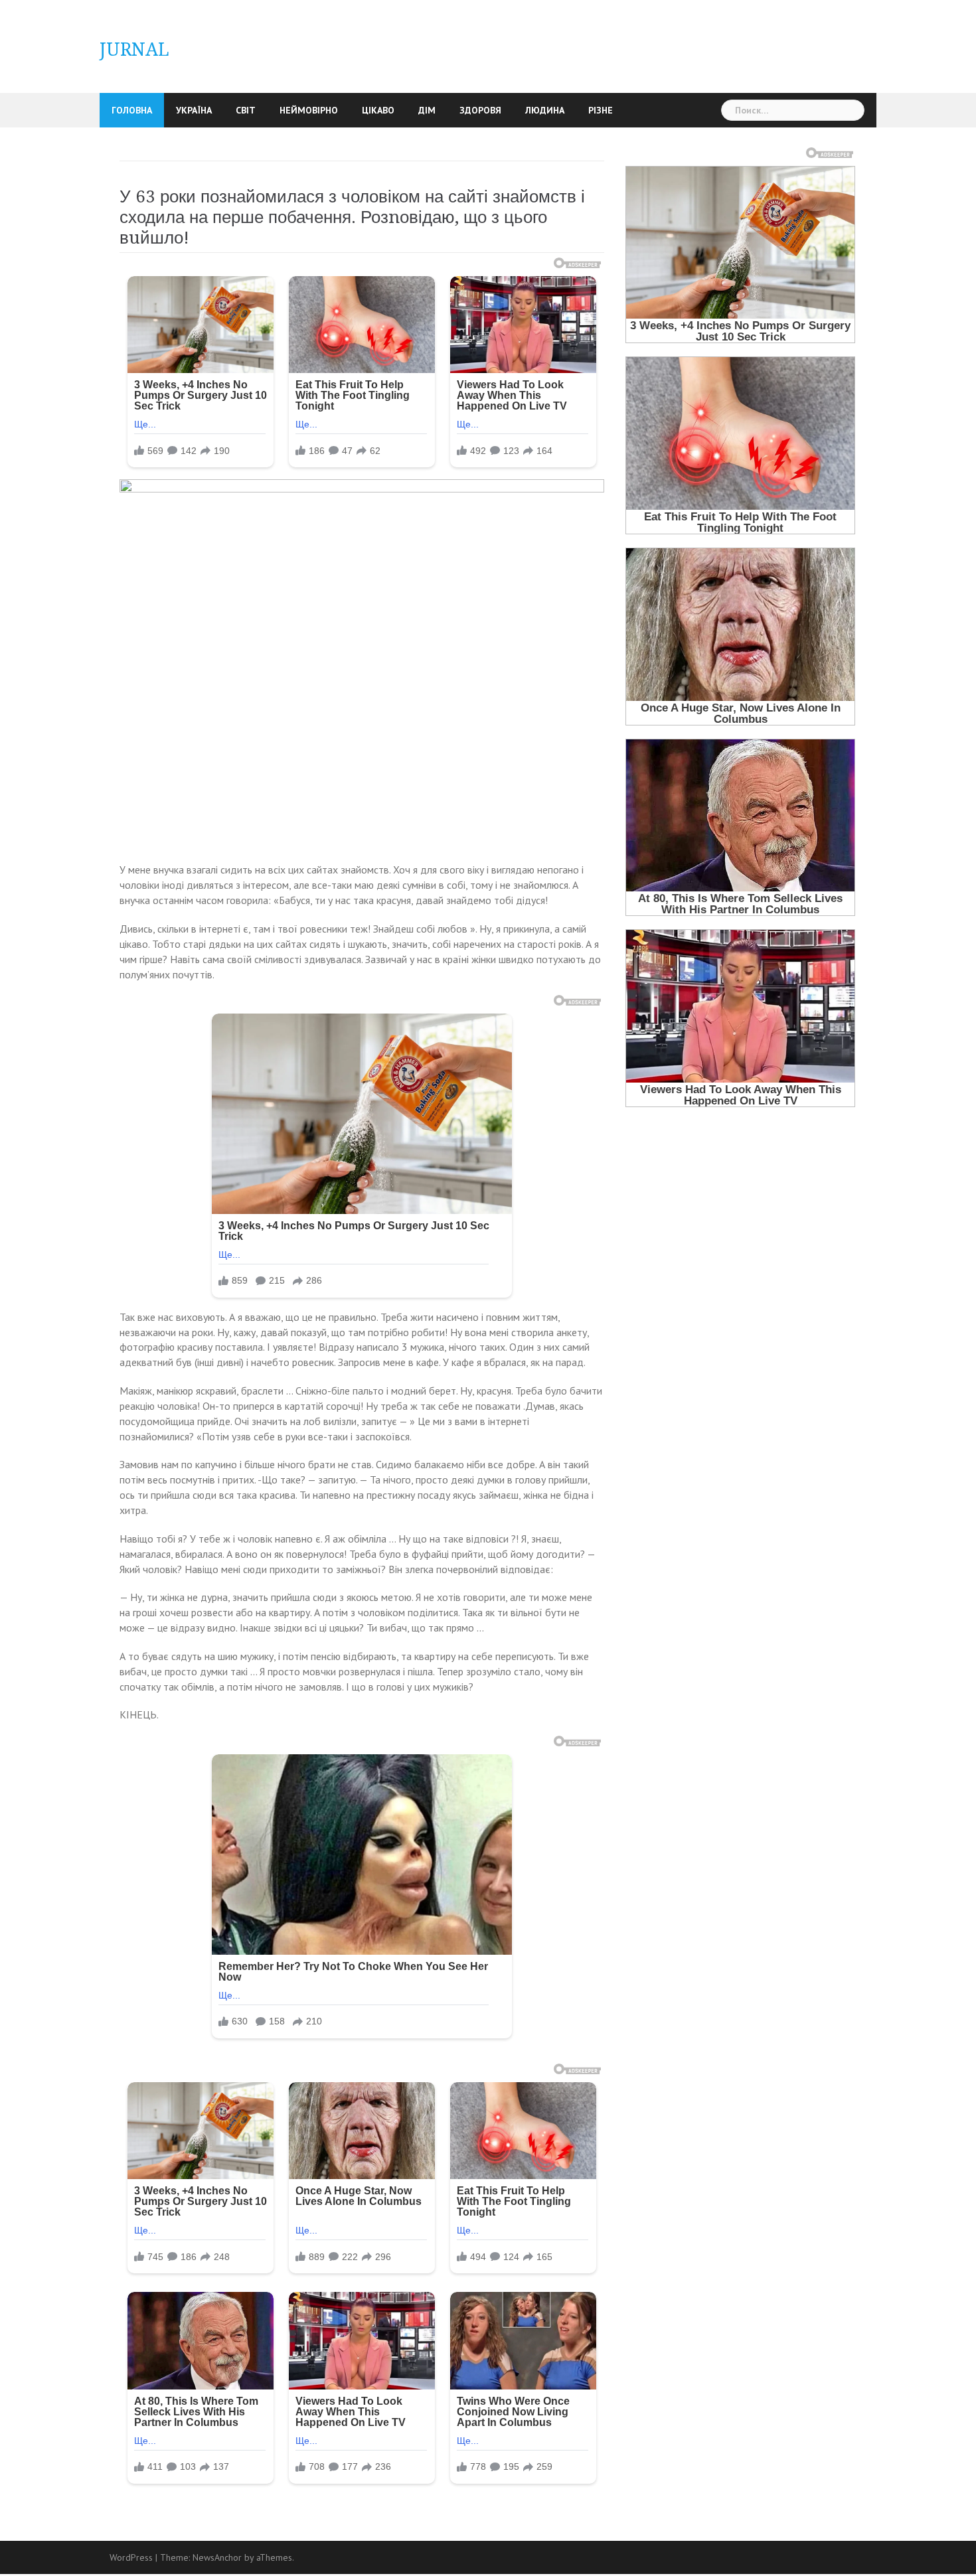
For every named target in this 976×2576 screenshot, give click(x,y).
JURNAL (134, 49)
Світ (246, 110)
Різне (601, 110)
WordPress (131, 2557)
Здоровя (480, 110)
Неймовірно (309, 110)
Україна (194, 110)
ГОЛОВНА (132, 110)
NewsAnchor (217, 2557)
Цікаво (378, 110)
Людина (545, 110)
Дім (427, 110)
